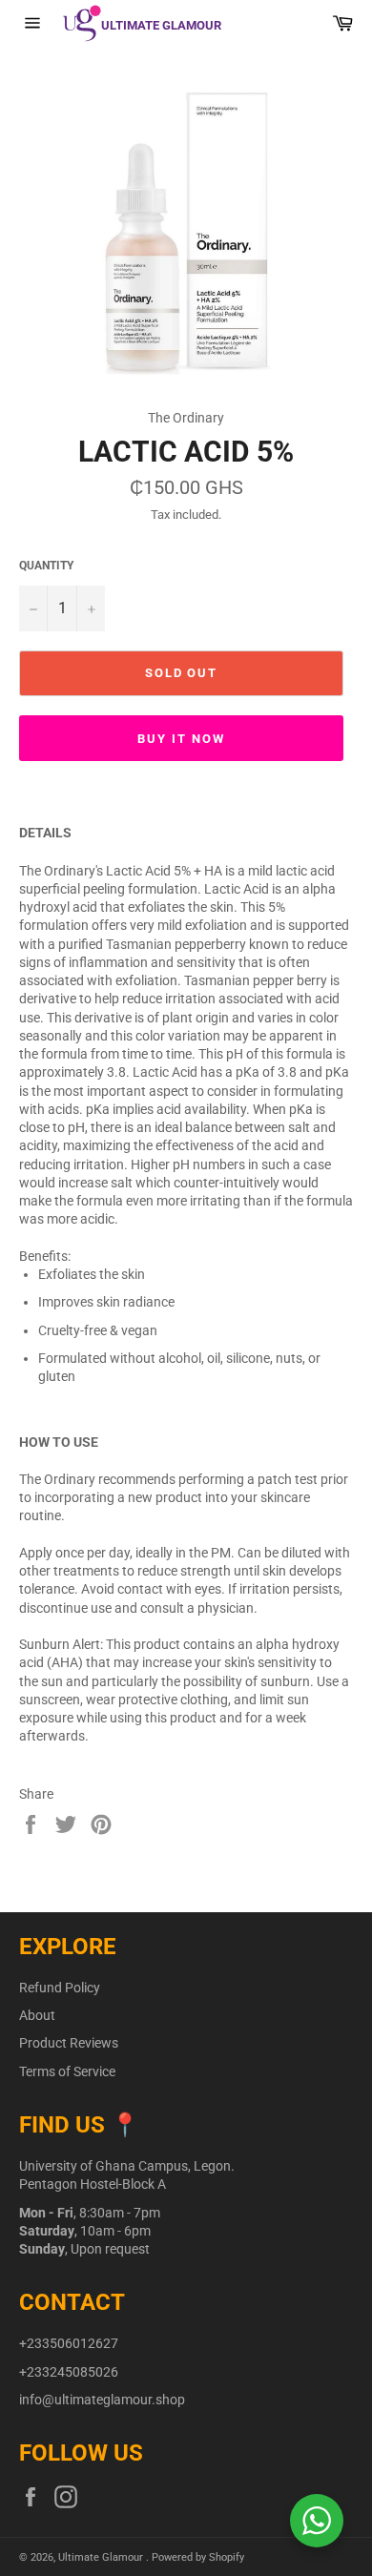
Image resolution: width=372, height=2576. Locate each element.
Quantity (46, 566)
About (37, 2015)
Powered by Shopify (198, 2557)
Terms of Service (67, 2071)
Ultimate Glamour (102, 2557)
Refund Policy (60, 1988)
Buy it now (181, 739)
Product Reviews (69, 2043)
